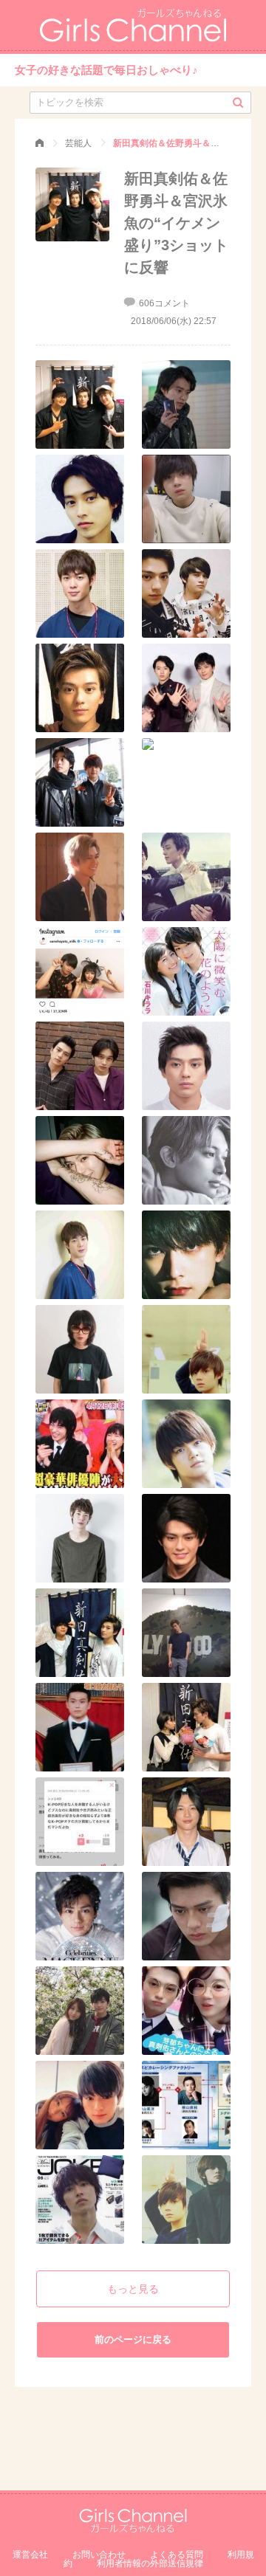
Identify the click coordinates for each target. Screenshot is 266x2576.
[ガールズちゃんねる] (40, 143)
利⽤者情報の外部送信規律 (150, 2563)
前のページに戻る (133, 2339)
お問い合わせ (99, 2555)
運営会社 (30, 2555)
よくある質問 (177, 2555)
